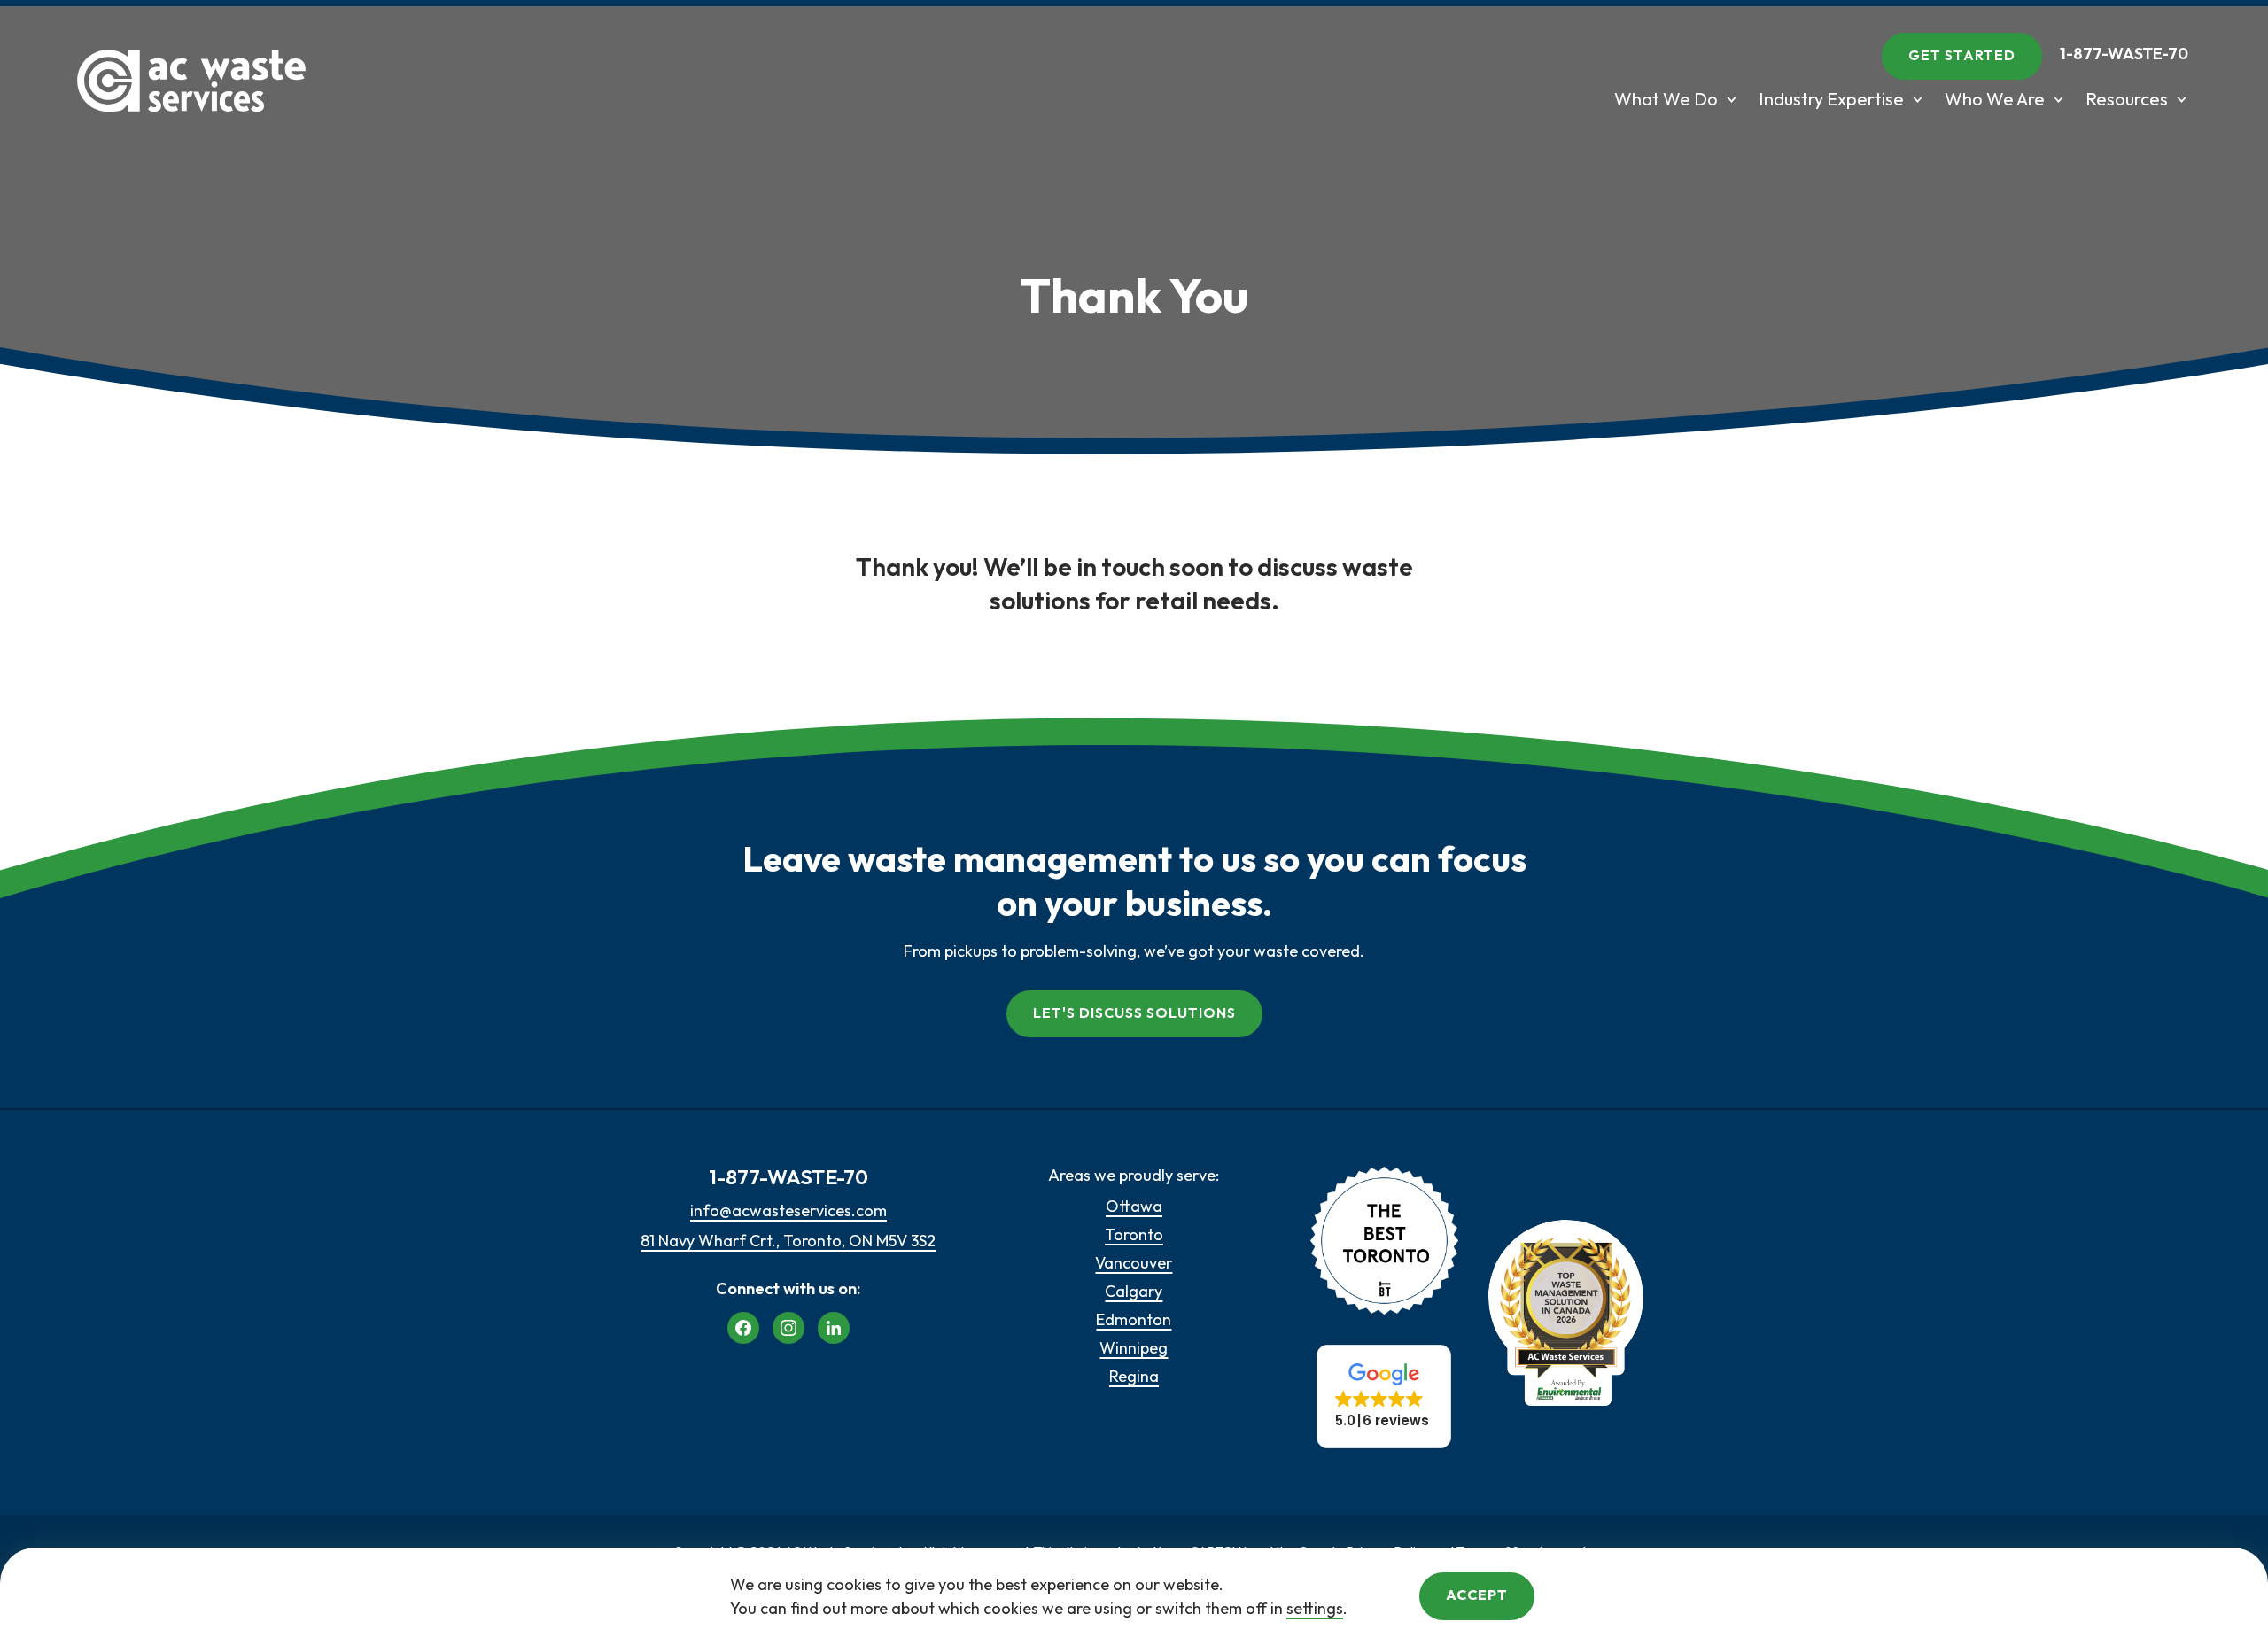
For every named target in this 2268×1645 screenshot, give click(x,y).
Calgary (1134, 1291)
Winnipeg (1134, 1348)
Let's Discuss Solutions (1134, 1013)
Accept (1477, 1595)
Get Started (1962, 55)
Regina (1134, 1376)
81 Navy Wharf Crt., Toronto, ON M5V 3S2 (788, 1241)
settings (1315, 1608)
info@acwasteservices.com (788, 1210)
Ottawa (1134, 1206)
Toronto (1134, 1234)
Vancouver (1134, 1263)
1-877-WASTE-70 (2124, 54)
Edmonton (1134, 1319)
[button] (1384, 1397)
